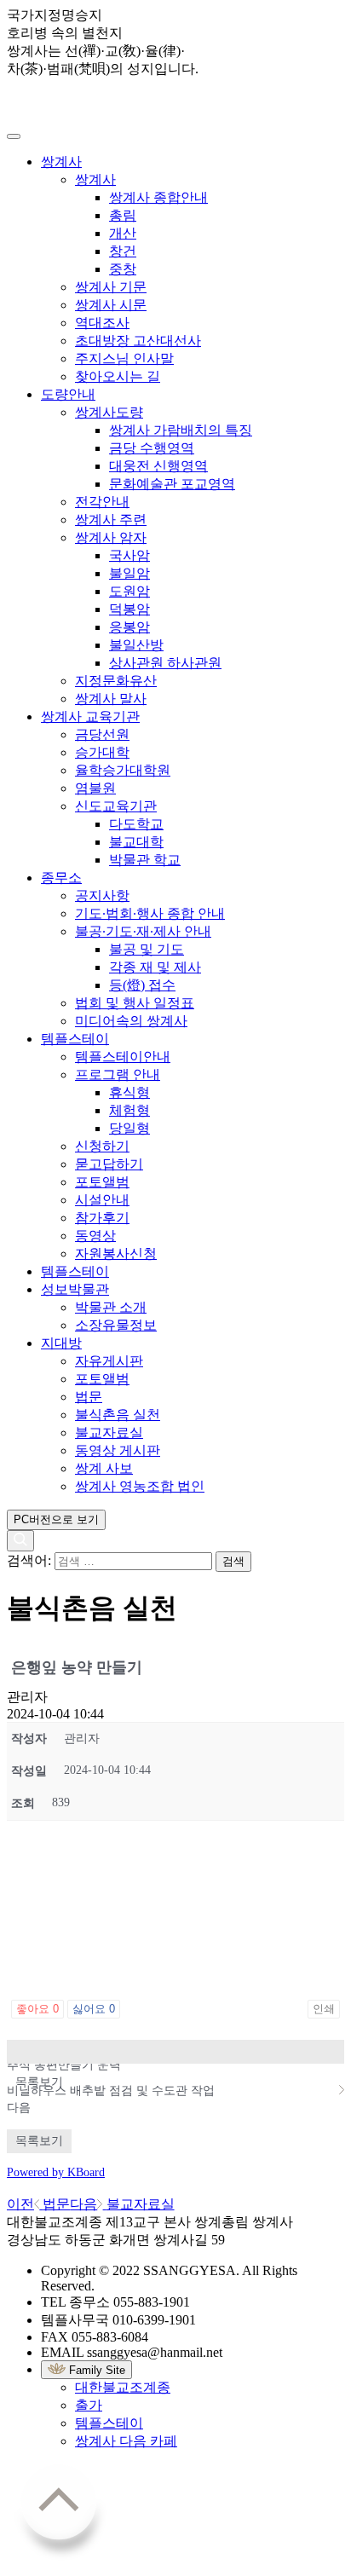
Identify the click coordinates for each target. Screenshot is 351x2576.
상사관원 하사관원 (165, 663)
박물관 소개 (111, 1307)
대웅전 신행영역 (158, 466)
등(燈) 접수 (142, 985)
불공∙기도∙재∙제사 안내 (143, 931)
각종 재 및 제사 (155, 967)
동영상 (95, 1236)
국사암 (129, 555)
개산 (123, 233)
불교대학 (136, 842)
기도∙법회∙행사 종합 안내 (150, 913)
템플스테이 (75, 1039)
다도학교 (136, 824)
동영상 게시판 (118, 1450)
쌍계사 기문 (111, 287)
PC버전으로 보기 (56, 1519)
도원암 (129, 591)
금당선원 (102, 734)
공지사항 (102, 895)
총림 (123, 215)
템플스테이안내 (123, 1057)
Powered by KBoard (56, 2172)
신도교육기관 (116, 806)
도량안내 (68, 394)
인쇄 (324, 2009)
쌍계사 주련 (111, 520)
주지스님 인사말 (124, 358)
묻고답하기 (109, 1164)
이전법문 (38, 2204)
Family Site (95, 2370)
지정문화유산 (116, 681)
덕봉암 (129, 609)
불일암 (129, 573)
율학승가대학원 (123, 770)
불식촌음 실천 (118, 1415)
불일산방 (136, 645)
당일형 (129, 1128)
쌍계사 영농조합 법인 (140, 1486)
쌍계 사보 (104, 1468)
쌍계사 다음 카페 (126, 2441)
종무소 (61, 878)
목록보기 (175, 2052)
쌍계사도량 (109, 412)
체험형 (129, 1110)
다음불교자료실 (122, 2204)
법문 (89, 1397)
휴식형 (129, 1092)
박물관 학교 (145, 860)
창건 (123, 251)
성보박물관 (75, 1289)
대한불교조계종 (123, 2387)
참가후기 (102, 1218)
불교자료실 (109, 1432)
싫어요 (94, 2009)
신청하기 (102, 1146)
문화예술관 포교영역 (172, 484)
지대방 (61, 1343)
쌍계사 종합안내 (158, 197)
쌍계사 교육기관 (90, 716)
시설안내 (102, 1200)
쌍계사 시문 (111, 305)
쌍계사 (61, 162)
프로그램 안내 (118, 1074)
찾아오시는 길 (118, 376)
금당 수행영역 (152, 448)
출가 (89, 2405)
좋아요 (37, 2009)
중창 (123, 269)
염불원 (95, 788)
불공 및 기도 (147, 949)
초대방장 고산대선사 (138, 341)
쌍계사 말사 (111, 699)
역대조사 (102, 323)
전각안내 (102, 502)
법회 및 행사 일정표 (135, 1003)
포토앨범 (102, 1182)
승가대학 (102, 752)
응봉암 (129, 627)
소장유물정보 (116, 1325)
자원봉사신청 (116, 1253)
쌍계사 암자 (111, 537)
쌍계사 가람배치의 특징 (181, 430)
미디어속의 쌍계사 (131, 1021)
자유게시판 (109, 1361)
